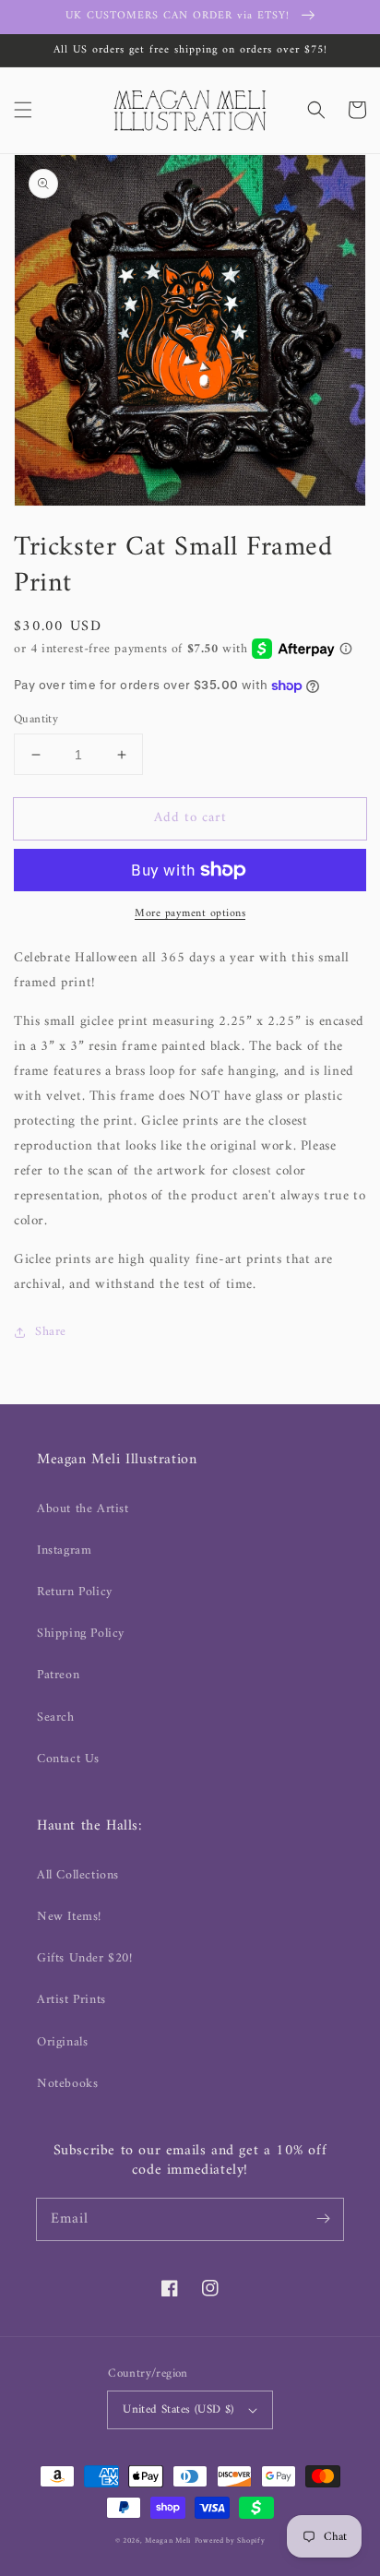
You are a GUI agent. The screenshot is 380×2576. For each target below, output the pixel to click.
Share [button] (51, 1332)
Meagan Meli (168, 2541)
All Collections (78, 1875)
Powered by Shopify (230, 2541)
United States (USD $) (178, 2409)
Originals (62, 2042)
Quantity (36, 720)
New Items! (69, 1917)
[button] (23, 110)
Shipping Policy (81, 1634)
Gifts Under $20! (85, 1958)
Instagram (64, 1550)
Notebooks (67, 2084)
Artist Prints (71, 2000)
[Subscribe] (323, 2219)
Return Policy (75, 1592)
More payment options (190, 914)
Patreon (58, 1675)
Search (56, 1717)
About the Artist (83, 1509)
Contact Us (68, 1759)
